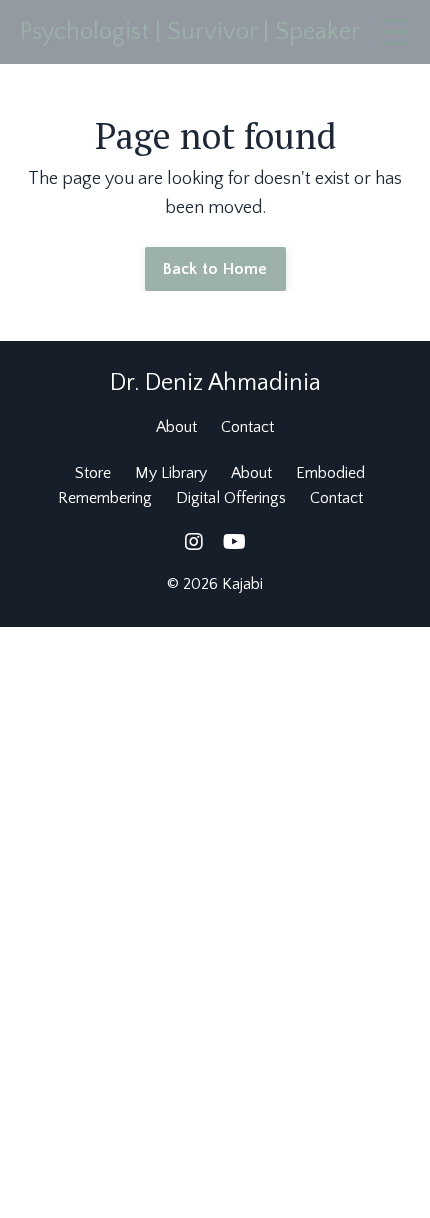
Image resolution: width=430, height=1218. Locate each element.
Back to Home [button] (215, 269)
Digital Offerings (231, 498)
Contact (247, 427)
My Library (171, 473)
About (176, 427)
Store (93, 473)
